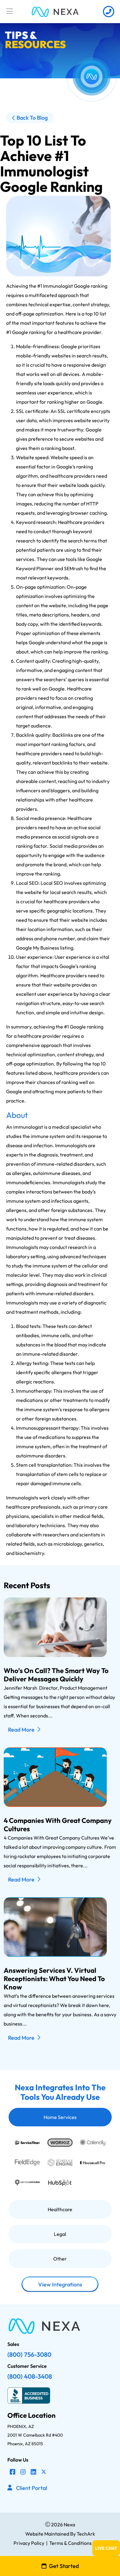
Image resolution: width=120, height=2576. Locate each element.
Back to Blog (32, 118)
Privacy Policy (29, 2543)
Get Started (64, 2566)
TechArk (85, 2534)
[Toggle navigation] (10, 11)
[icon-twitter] (44, 2472)
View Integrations (60, 2284)
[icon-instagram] (23, 2472)
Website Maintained (47, 2534)
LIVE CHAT (106, 2548)
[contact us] (108, 12)
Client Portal (32, 2488)
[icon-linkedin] (34, 2472)
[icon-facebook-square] (13, 2472)
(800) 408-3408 (30, 2376)
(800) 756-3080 (29, 2354)
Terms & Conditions (70, 2543)
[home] (55, 12)
